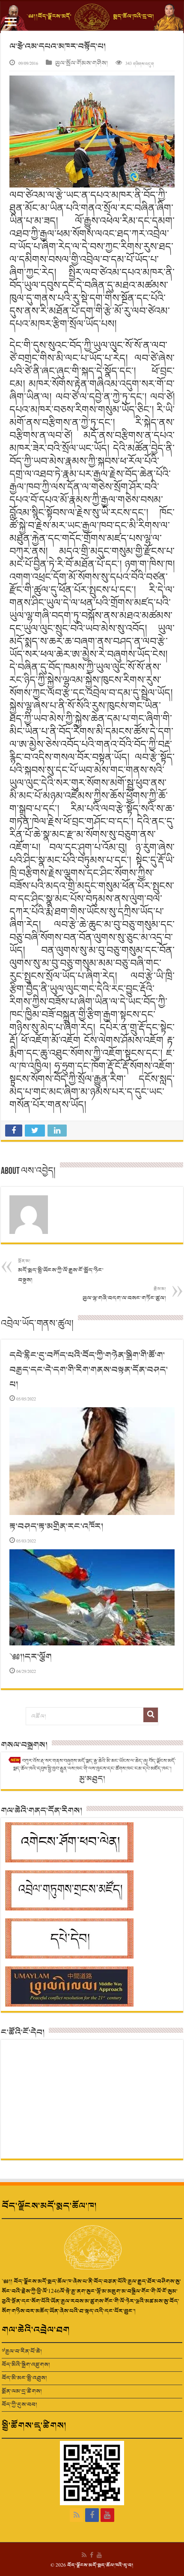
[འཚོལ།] (151, 1715)
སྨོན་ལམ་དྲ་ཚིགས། (22, 2391)
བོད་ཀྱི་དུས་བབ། (19, 2405)
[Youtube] (107, 2515)
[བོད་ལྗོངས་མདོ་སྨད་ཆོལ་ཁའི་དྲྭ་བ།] (92, 17)
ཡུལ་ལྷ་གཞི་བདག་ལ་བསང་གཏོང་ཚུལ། (124, 1294)
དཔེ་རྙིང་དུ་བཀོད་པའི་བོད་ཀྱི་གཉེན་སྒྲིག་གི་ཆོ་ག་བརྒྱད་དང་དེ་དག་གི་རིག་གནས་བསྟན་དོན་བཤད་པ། (89, 1370)
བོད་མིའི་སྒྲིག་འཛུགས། (26, 2365)
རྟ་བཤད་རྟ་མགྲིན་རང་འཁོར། (56, 1527)
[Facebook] (92, 2515)
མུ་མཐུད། (92, 1779)
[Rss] (77, 2515)
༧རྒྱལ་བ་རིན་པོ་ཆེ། (22, 2351)
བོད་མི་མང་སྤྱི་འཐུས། (24, 2378)
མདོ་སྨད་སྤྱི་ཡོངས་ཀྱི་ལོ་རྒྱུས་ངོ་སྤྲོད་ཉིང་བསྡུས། (61, 1271)
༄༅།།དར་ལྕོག (31, 1657)
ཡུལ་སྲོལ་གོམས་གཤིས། (82, 63)
